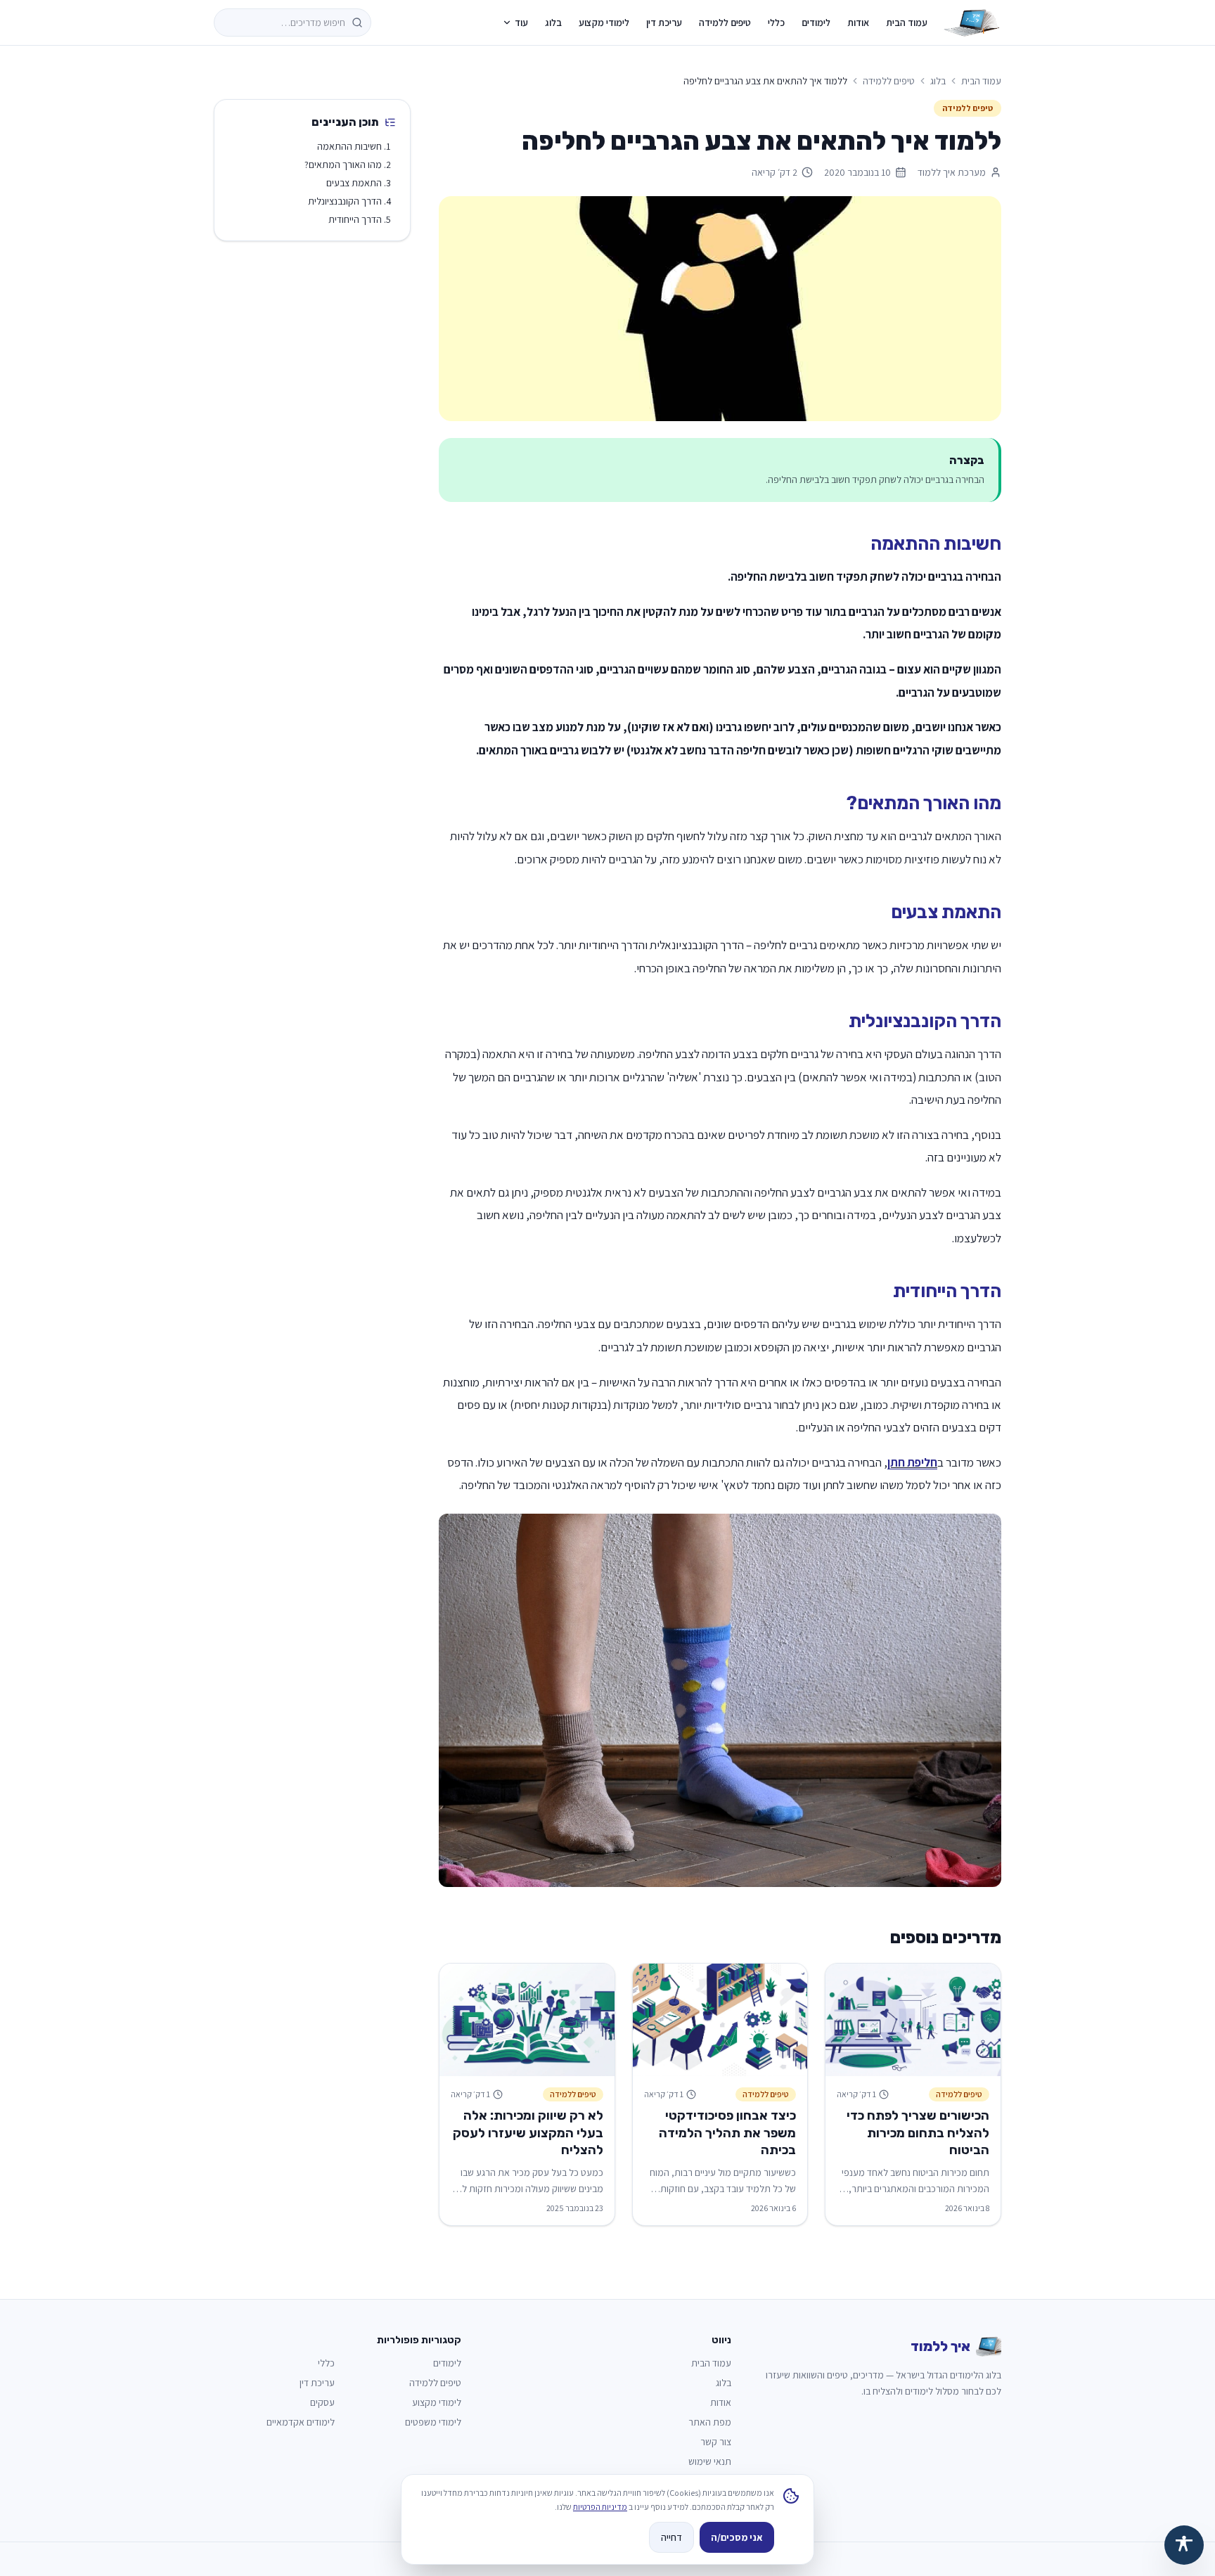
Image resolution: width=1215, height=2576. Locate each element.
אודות (858, 22)
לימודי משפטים (433, 2422)
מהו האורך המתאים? (343, 165)
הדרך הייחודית (355, 219)
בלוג (553, 22)
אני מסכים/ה (737, 2537)
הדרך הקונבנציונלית (345, 201)
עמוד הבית (907, 22)
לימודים (816, 22)
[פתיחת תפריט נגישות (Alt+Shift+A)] (1184, 2545)
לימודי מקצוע (604, 22)
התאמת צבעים (354, 183)
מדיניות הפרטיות (600, 2507)
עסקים (322, 2402)
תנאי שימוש (710, 2461)
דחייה (671, 2537)
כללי (776, 22)
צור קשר (716, 2442)
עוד (521, 22)
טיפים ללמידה (725, 22)
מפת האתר (710, 2422)
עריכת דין (664, 22)
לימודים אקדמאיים (301, 2422)
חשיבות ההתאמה (349, 146)
